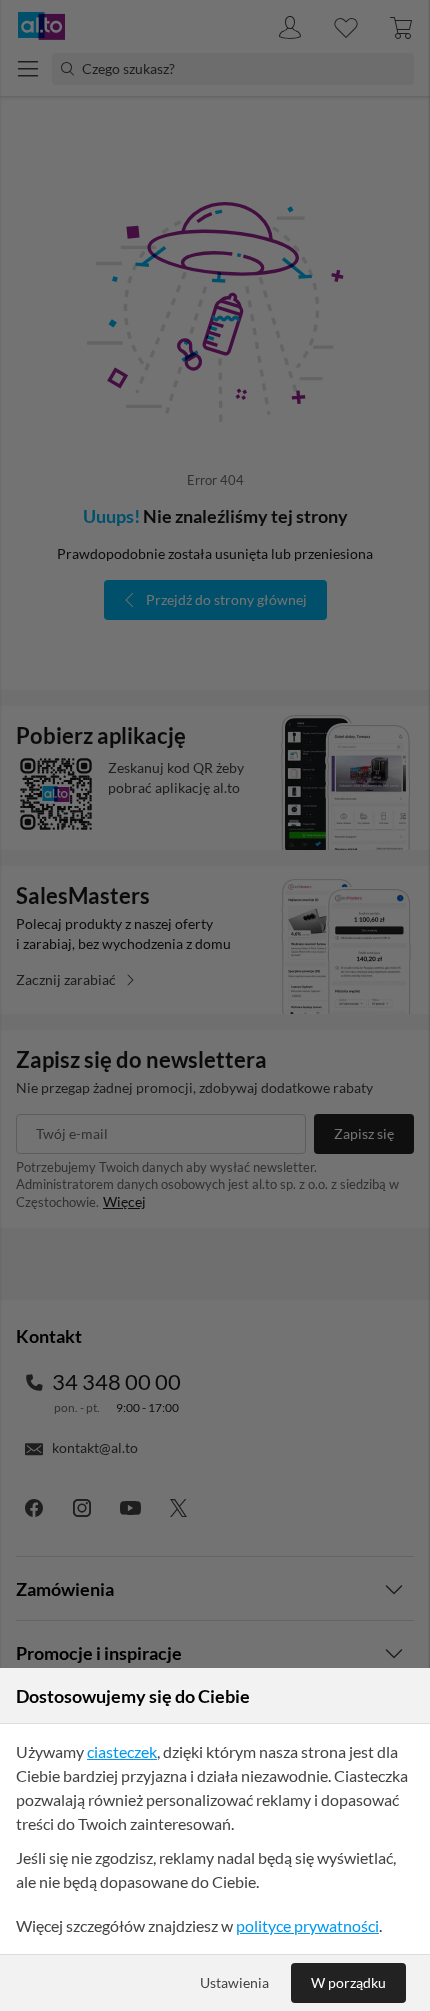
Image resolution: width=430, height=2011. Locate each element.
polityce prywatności (307, 1925)
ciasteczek (122, 1751)
